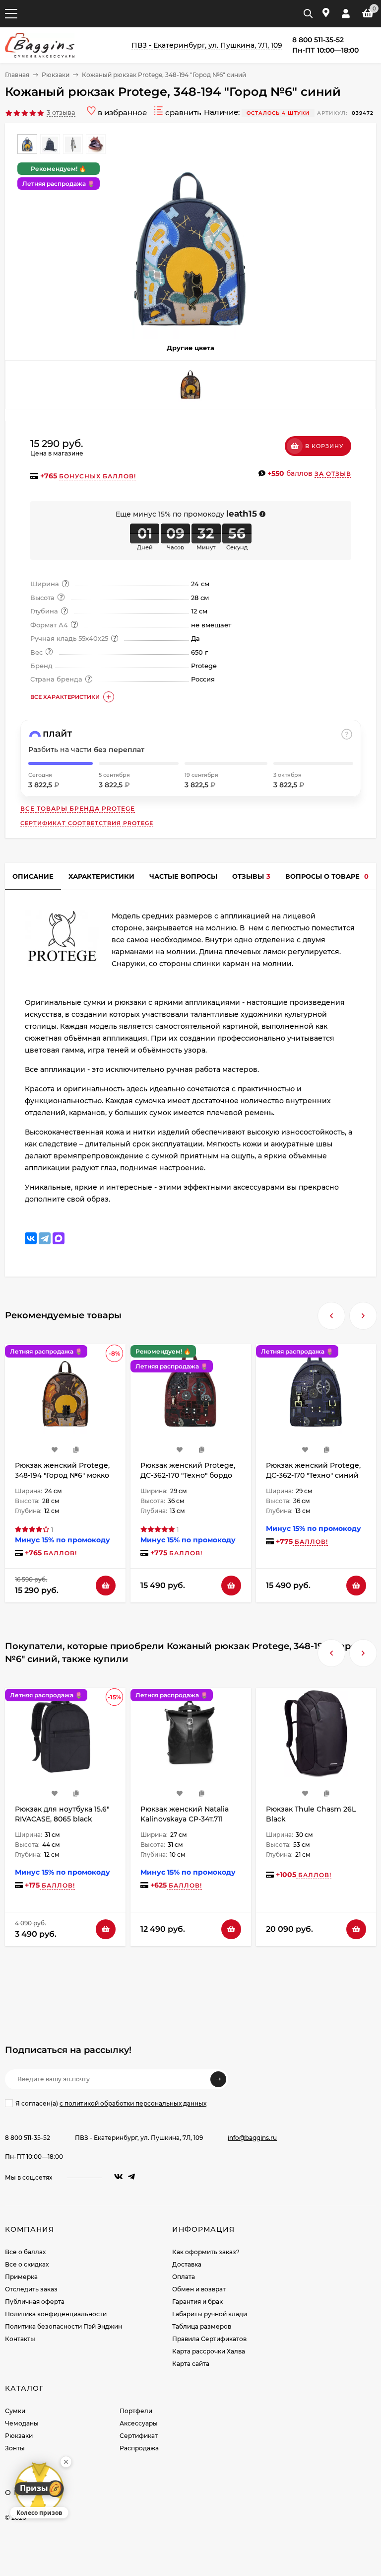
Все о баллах (25, 2252)
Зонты (15, 2448)
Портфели (136, 2411)
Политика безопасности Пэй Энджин (63, 2326)
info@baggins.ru (252, 2138)
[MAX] (59, 1238)
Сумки (15, 2411)
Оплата (184, 2277)
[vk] (119, 2177)
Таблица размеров (202, 2326)
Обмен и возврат (199, 2289)
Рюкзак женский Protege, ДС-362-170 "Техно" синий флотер (313, 1475)
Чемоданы (22, 2423)
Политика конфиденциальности (56, 2314)
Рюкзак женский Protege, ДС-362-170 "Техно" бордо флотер (188, 1475)
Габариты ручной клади (210, 2314)
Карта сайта (191, 2364)
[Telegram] (45, 1238)
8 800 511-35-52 (28, 2138)
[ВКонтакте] (31, 1238)
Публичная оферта (35, 2302)
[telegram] (131, 2177)
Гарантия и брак (197, 2302)
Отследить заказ (31, 2289)
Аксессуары (139, 2423)
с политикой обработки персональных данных (133, 2103)
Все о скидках (27, 2264)
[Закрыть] (66, 2462)
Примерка (21, 2277)
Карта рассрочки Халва (209, 2351)
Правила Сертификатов (209, 2339)
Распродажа (139, 2448)
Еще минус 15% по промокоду (186, 514)
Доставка (187, 2264)
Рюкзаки (56, 75)
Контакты (20, 2339)
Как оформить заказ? (206, 2252)
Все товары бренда (78, 808)
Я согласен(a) (111, 2103)
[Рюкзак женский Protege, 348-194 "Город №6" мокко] (190, 385)
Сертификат (139, 2436)
